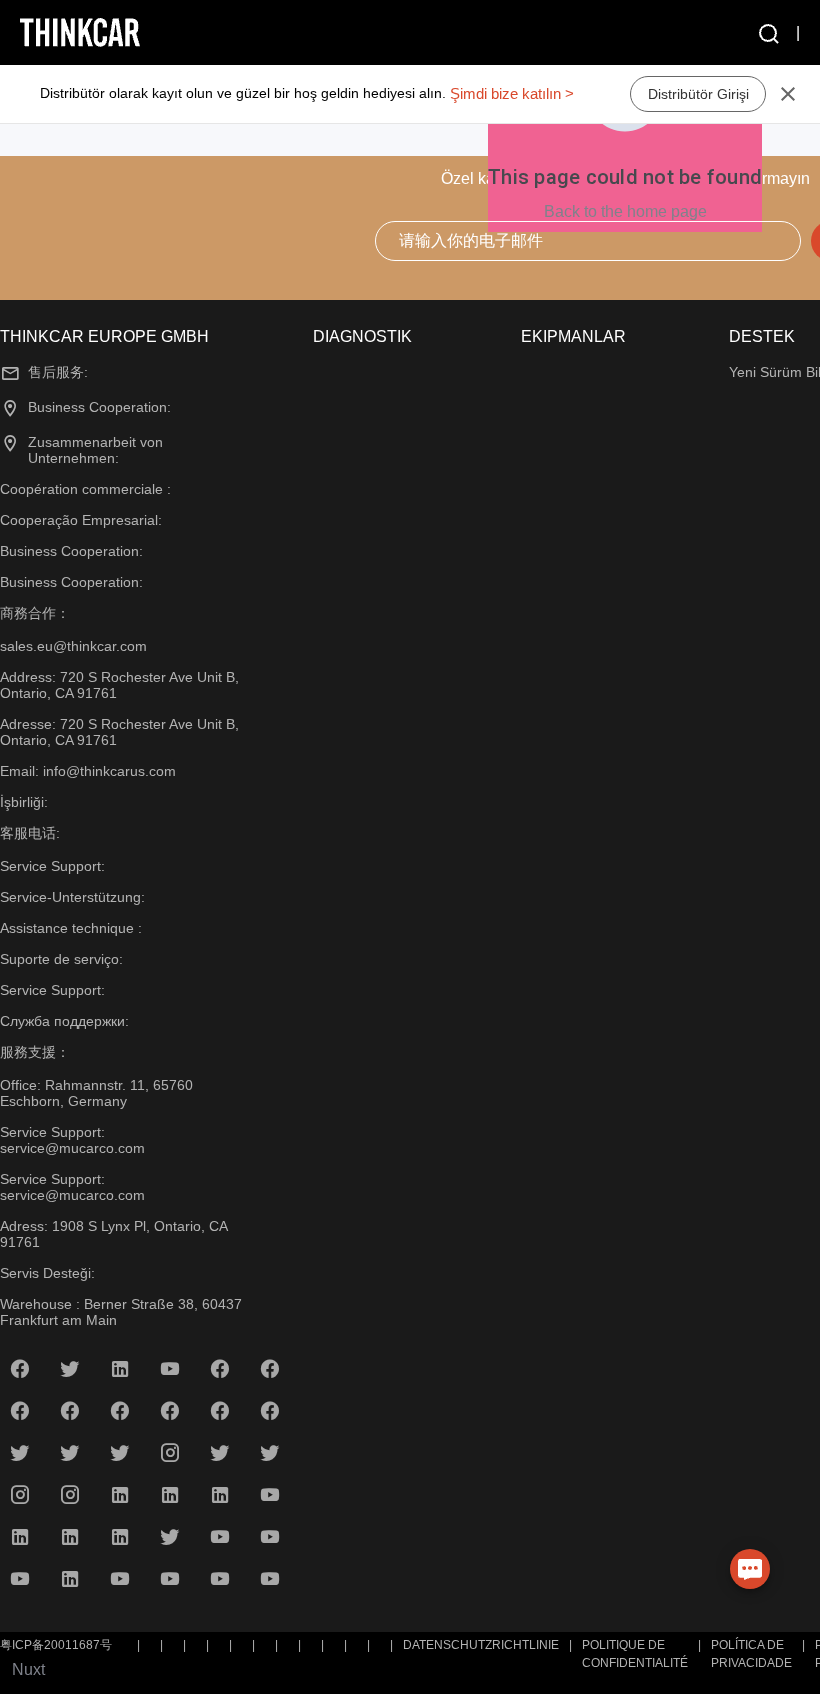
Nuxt (28, 1669)
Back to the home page (625, 211)
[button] (768, 33)
